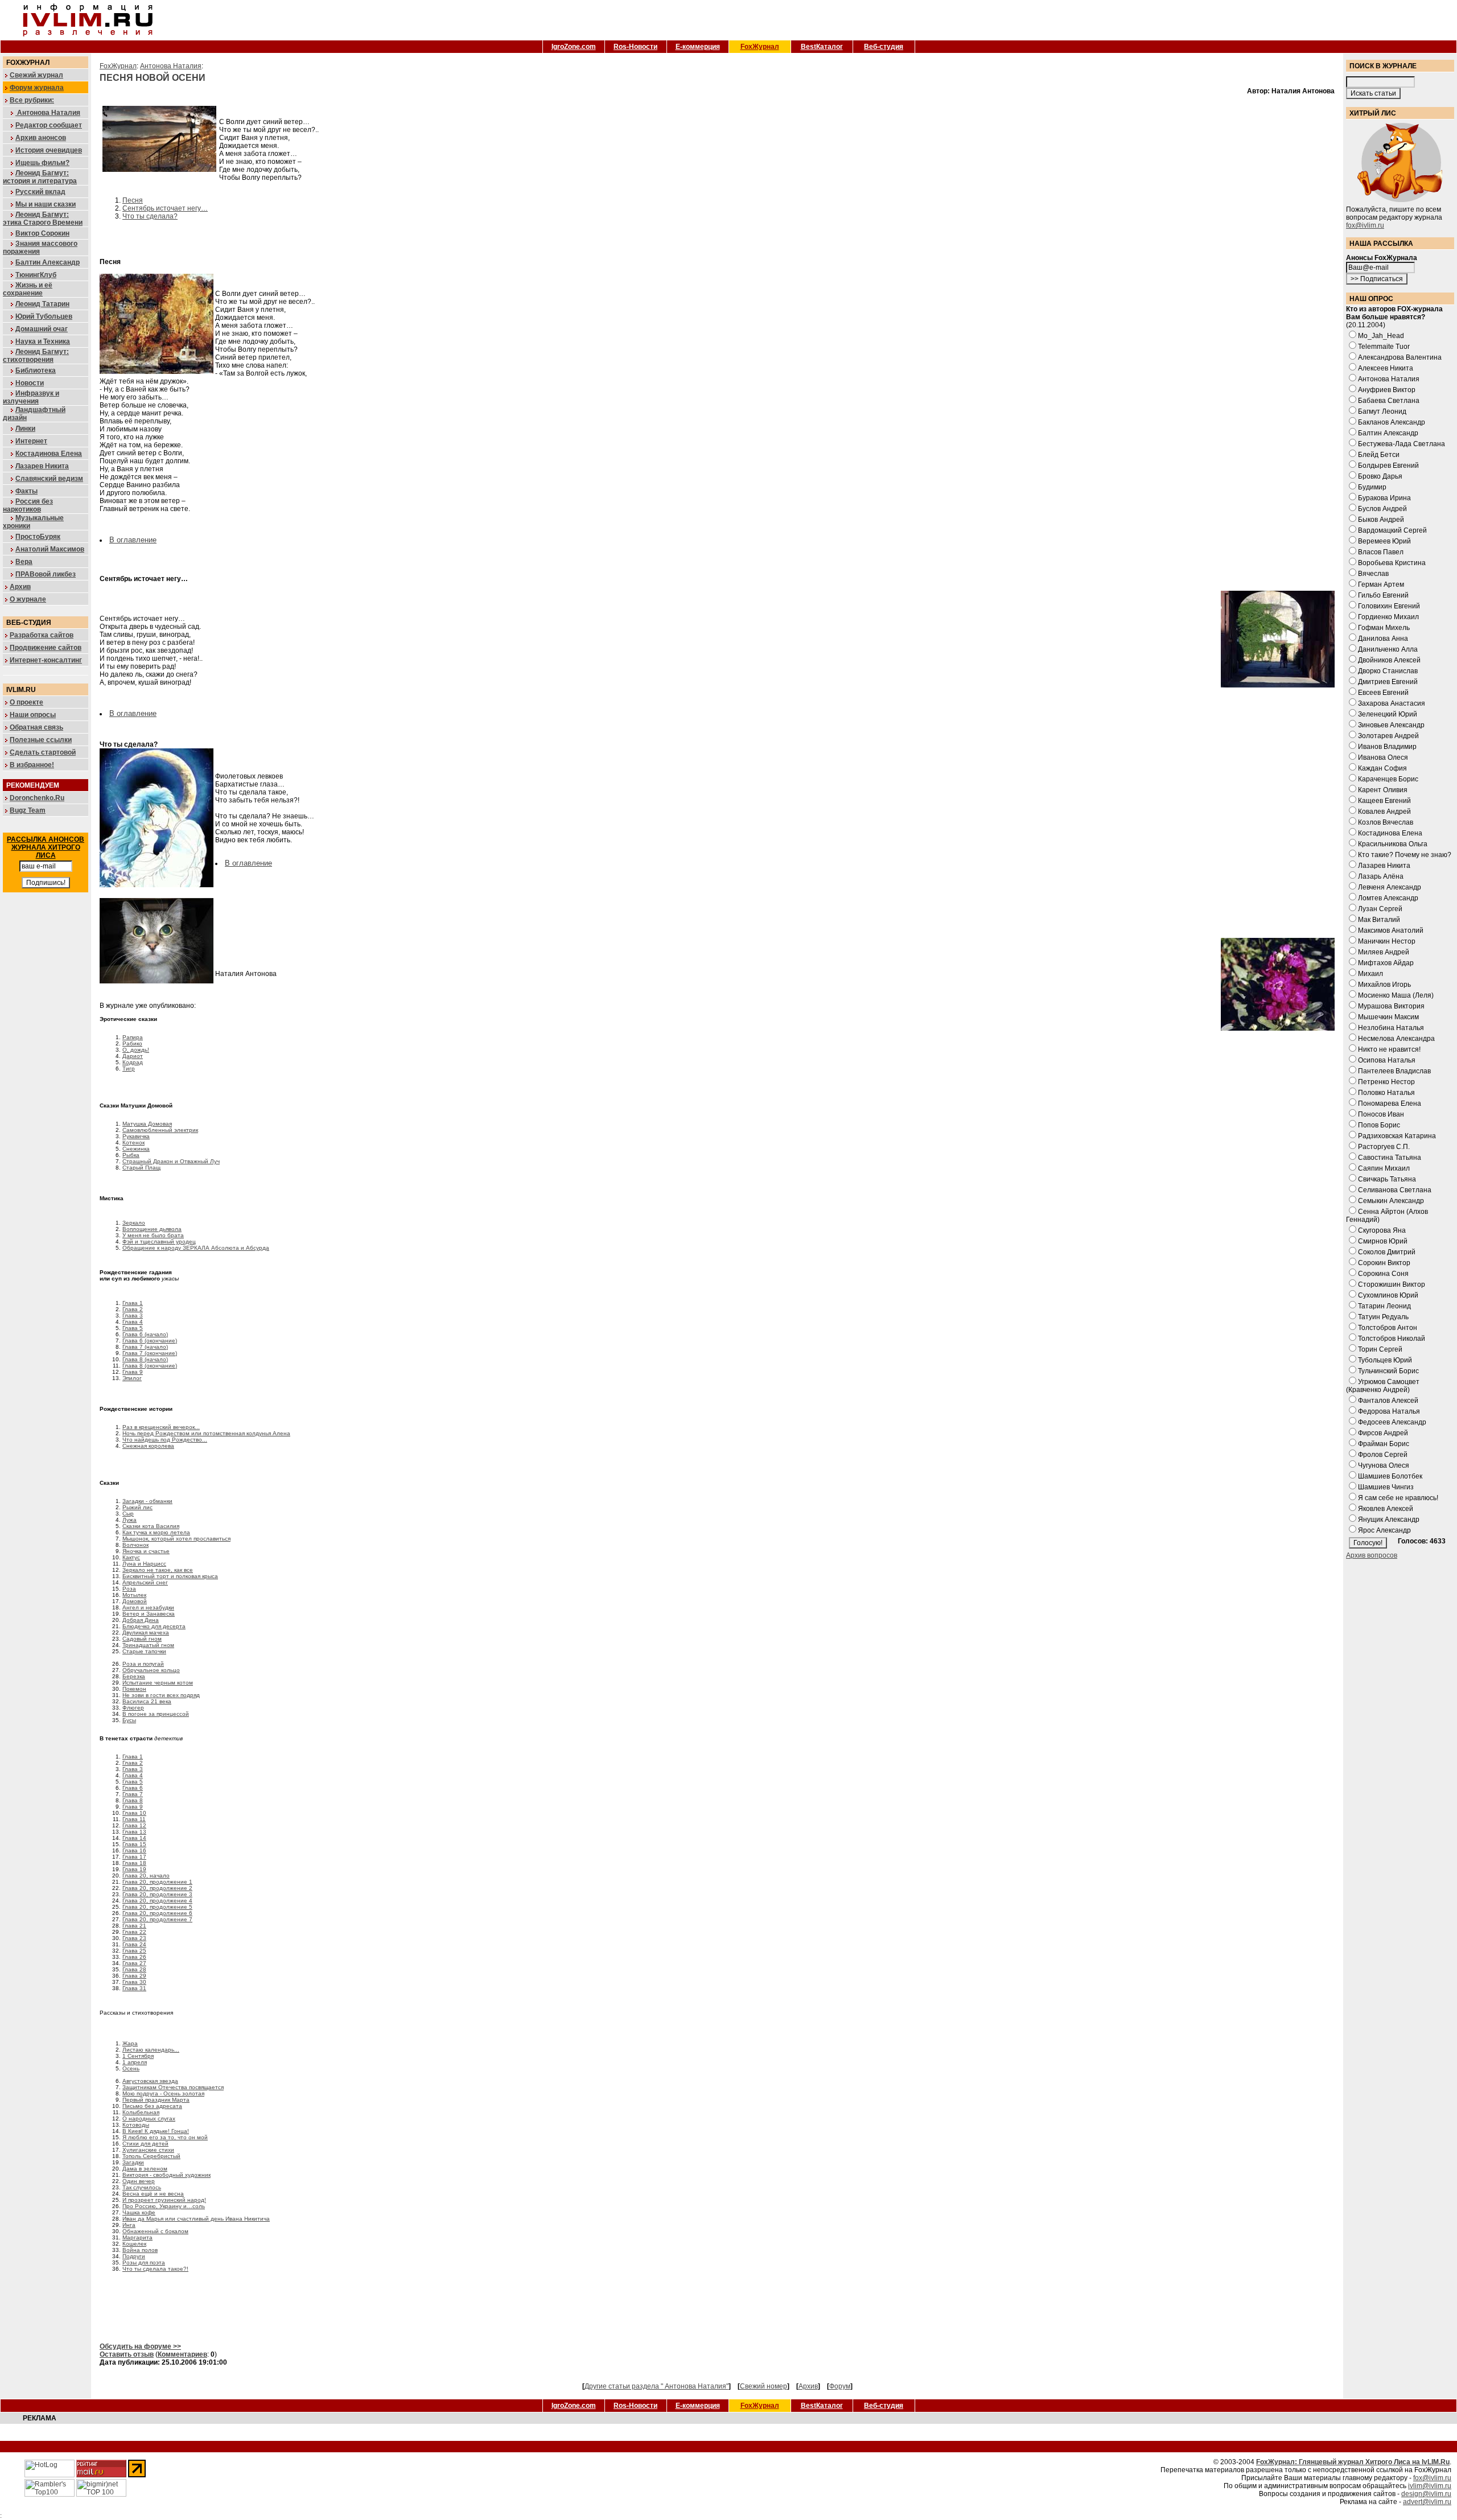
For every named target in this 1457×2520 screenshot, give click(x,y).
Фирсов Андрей (1383, 1433)
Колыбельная (141, 2112)
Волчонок (135, 1545)
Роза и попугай (143, 1664)
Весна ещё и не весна (153, 2194)
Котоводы (136, 2125)
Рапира (133, 1037)
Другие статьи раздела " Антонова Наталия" (657, 2386)
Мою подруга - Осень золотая (163, 2093)
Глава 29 (134, 1976)
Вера (24, 562)
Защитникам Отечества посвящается (173, 2087)
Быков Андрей (1381, 520)
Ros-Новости (635, 47)
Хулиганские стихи (148, 2150)
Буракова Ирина (1384, 498)
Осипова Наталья (1387, 1060)
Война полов (140, 2250)
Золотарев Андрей (1388, 736)
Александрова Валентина (1400, 357)
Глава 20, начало (146, 1875)
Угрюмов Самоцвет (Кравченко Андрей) (1383, 1386)
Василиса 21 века (147, 1701)
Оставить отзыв (127, 2354)
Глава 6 (133, 1788)
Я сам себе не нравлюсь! (1398, 1498)
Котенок (133, 1142)
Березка (134, 1676)
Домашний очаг (42, 329)
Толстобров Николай (1392, 1339)
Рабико (132, 1043)
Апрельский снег (145, 1582)
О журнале (28, 599)
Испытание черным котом (158, 1683)
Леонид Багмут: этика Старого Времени (43, 219)
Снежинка (136, 1149)
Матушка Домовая (147, 1124)
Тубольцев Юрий (1385, 1360)
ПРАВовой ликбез (46, 574)
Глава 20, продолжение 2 (157, 1888)
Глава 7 (133, 1794)
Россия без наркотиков (28, 505)
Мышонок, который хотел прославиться (176, 1539)
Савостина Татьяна (1390, 1158)
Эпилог (132, 1378)
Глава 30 (134, 1982)
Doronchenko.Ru (37, 798)
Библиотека (36, 370)
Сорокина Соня (1383, 1274)
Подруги (134, 2256)
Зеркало (134, 1223)
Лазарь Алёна (1381, 876)
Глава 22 (134, 1932)
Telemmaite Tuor (1384, 347)
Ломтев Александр (1388, 898)
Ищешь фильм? (42, 163)
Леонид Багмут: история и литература (40, 177)
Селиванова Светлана (1395, 1190)
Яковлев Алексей (1386, 1509)
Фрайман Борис (1384, 1444)
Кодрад (133, 1062)
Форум (840, 2386)
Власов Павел (1381, 552)
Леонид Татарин (42, 304)
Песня (133, 200)
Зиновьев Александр (1391, 725)
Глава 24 (134, 1944)
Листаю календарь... (151, 2050)
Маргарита (137, 2237)
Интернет (31, 441)
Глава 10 (134, 1813)
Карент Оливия (1383, 790)
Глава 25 (134, 1951)
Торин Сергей (1380, 1349)
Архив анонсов (41, 138)
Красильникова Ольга (1393, 844)
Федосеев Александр (1392, 1422)
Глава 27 (134, 1963)
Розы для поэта (144, 2262)
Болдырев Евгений (1388, 466)
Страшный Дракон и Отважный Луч (171, 1161)
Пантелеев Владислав (1394, 1071)
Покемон (134, 1689)
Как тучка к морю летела (156, 1532)
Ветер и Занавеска (149, 1614)
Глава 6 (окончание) (150, 1341)
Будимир (1372, 487)
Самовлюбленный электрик (160, 1130)
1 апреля (135, 2062)
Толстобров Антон (1388, 1328)
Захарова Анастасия (1392, 703)
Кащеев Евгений (1384, 801)
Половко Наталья (1386, 1093)
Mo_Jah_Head (1381, 336)
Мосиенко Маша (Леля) (1396, 995)
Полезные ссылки (41, 740)
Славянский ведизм (49, 479)
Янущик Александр (1389, 1520)
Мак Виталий (1379, 920)
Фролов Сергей (1383, 1455)
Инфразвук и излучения (31, 397)
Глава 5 (133, 1328)
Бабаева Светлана (1389, 401)
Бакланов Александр (1392, 422)
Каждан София (1382, 768)
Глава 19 (134, 1869)
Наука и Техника (43, 341)
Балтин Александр (48, 262)
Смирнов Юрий (1383, 1241)
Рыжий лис (137, 1507)
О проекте (26, 702)
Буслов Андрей (1382, 509)
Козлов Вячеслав (1386, 822)
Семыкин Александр (1391, 1201)
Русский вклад (40, 192)
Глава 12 (134, 1825)
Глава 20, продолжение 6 (157, 1913)
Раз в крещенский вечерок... (161, 1427)
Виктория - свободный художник (166, 2175)
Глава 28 (134, 1969)
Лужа (129, 1520)
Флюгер (133, 1708)
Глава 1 (133, 1303)
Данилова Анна (1383, 639)
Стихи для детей (145, 2144)
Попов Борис (1379, 1125)
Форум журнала (37, 88)
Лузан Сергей (1380, 909)
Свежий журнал (36, 75)
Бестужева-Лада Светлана (1402, 444)
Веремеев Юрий (1384, 541)
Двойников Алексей (1389, 660)
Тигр (129, 1068)
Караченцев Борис (1388, 779)
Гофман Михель (1384, 628)
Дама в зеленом (145, 2169)
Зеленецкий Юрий (1388, 714)
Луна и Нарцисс (144, 1564)
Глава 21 (134, 1926)
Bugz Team (28, 810)
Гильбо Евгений (1383, 595)
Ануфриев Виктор (1387, 390)
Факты (26, 491)
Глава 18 (134, 1863)
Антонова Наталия (48, 113)
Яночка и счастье (146, 1551)
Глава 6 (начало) (145, 1334)
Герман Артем (1381, 584)
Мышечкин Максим (1388, 1017)
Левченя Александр (1390, 887)
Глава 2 (133, 1309)
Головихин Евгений (1389, 606)
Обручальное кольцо (151, 1670)
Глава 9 (133, 1372)
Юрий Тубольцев (44, 316)
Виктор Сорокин (42, 233)
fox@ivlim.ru (1365, 225)
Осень (131, 2068)
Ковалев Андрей (1384, 812)
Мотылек (134, 1595)
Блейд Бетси (1379, 455)
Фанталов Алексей (1388, 1401)
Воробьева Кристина (1392, 563)
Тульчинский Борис (1388, 1371)
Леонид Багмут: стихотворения (36, 356)
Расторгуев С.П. (1384, 1147)
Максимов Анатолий (1391, 930)
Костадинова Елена (49, 454)
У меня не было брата (153, 1235)
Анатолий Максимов (50, 549)
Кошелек (134, 2244)
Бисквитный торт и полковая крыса (170, 1576)
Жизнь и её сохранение (28, 289)
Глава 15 (134, 1844)
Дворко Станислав (1388, 671)
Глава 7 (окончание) (150, 1353)
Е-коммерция (698, 47)
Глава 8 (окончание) (150, 1366)
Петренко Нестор (1386, 1082)
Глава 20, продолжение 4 (157, 1901)
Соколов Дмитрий (1387, 1252)
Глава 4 (133, 1322)
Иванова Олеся (1383, 757)
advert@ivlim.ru (1427, 2502)
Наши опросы (33, 715)
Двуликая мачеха (146, 1632)
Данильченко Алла (1388, 649)
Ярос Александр (1384, 1530)
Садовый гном (142, 1639)
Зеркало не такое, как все (158, 1570)
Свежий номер (764, 2386)
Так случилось (142, 2187)
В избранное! (32, 765)
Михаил (1370, 974)
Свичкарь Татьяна (1387, 1179)
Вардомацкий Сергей (1392, 530)
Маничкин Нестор (1387, 941)
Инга (129, 2225)
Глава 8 (133, 1800)
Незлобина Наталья (1391, 1028)
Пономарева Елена (1390, 1103)
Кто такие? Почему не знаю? (1405, 855)
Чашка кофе (139, 2212)
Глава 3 (133, 1315)
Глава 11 (134, 1819)
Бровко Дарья (1380, 476)
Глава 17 (134, 1857)
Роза (129, 1589)
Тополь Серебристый (151, 2156)
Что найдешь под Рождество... (165, 1440)
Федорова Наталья (1389, 1411)
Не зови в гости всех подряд (161, 1695)
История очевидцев (49, 150)
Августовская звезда (150, 2081)
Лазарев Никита (42, 466)
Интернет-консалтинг (46, 660)
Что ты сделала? (150, 216)
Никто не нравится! (1389, 1049)
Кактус (131, 1557)
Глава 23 (134, 1938)
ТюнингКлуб (36, 275)
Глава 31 (134, 1988)
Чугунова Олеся (1384, 1465)
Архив (20, 587)
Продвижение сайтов (46, 648)
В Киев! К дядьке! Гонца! (156, 2131)
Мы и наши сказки (46, 204)
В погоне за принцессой (156, 1714)
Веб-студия (884, 47)
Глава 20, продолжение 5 (157, 1907)
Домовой (135, 1601)
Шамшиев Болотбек (1390, 1476)
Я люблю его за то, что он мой (165, 2137)
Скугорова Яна (1382, 1230)
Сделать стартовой (43, 752)
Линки (25, 429)
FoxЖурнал (760, 47)
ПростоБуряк (38, 537)
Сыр (128, 1514)
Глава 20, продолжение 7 (157, 1919)
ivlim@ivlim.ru (1430, 2486)
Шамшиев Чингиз (1386, 1487)
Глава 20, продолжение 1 (157, 1882)
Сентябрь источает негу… (165, 208)
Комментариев (182, 2354)
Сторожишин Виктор (1392, 1284)
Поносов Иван (1381, 1114)
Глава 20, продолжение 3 (157, 1894)
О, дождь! (136, 1050)
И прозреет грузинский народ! (164, 2200)
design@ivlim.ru (1426, 2494)
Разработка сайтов (42, 635)
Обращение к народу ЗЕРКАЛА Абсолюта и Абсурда (196, 1248)
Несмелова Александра (1396, 1039)
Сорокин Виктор (1384, 1263)
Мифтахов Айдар (1386, 963)
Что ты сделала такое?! (155, 2269)
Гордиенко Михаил (1388, 617)
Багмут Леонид (1382, 411)
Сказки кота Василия (151, 1526)
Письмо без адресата (152, 2106)
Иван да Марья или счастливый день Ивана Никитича (196, 2219)
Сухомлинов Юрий (1388, 1295)
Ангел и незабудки (148, 1607)
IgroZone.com (574, 47)
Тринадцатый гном (148, 1645)
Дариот (133, 1056)
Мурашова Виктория (1391, 1006)
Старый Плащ (141, 1168)
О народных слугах (149, 2118)
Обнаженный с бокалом (155, 2231)
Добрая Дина (141, 1620)
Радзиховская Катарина (1397, 1136)
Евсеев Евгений (1383, 693)
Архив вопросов (1372, 1555)
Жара (130, 2043)
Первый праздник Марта (156, 2100)
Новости (30, 383)
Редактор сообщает (49, 125)
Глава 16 (134, 1850)
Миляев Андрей (1384, 952)
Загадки (133, 2162)
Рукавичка (136, 1136)
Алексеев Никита (1386, 368)
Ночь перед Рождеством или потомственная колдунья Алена (206, 1433)
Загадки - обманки (147, 1501)
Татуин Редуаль (1383, 1317)
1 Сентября (138, 2056)
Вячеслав (1373, 574)
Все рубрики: (32, 100)
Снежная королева (148, 1446)
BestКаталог (822, 47)
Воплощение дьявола (152, 1229)
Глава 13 (134, 1832)
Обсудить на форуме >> (140, 2346)
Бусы (129, 1720)
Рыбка (131, 1155)
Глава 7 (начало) (145, 1347)
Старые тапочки (144, 1651)
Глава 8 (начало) (145, 1359)
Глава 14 (134, 1838)
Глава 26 (134, 1957)
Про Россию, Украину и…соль (164, 2206)
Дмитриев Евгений (1388, 682)
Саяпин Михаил (1384, 1168)
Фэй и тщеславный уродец (159, 1242)
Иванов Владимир (1387, 747)
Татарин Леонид (1384, 1306)
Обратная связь (36, 727)
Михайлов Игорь (1384, 985)
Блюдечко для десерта (154, 1626)
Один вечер (139, 2181)
